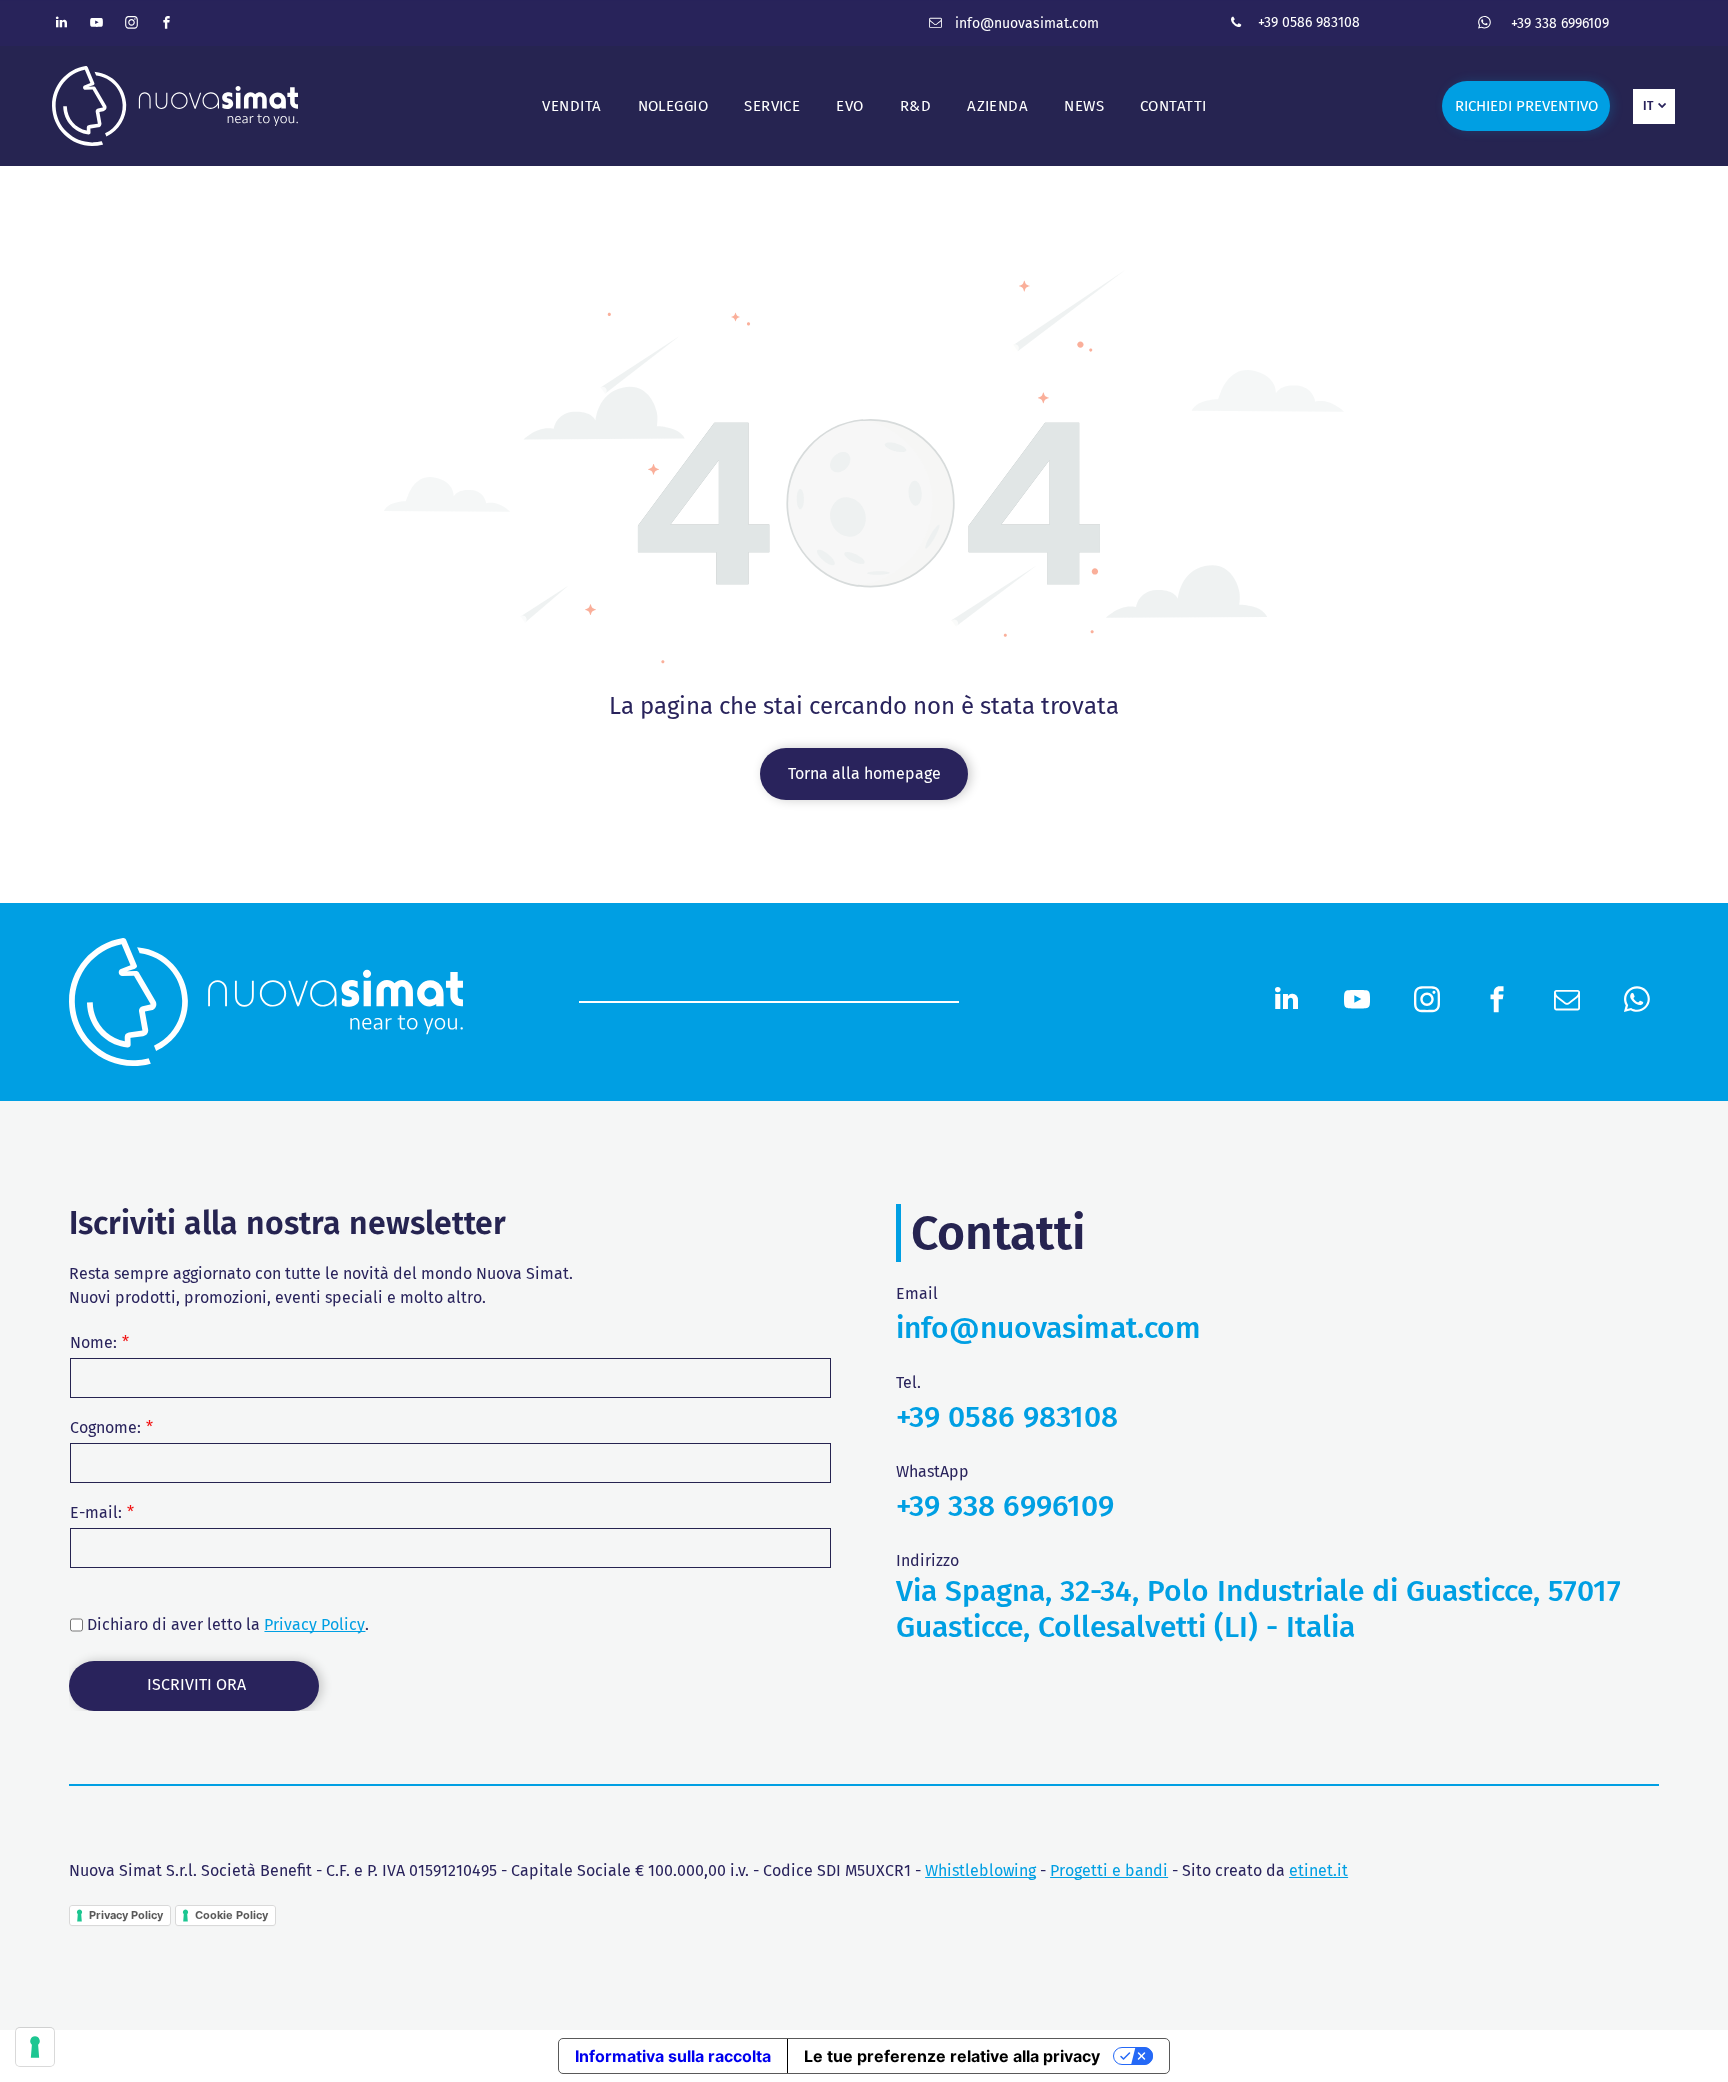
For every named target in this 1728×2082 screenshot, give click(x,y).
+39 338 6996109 (1560, 23)
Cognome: (105, 1427)
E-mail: (96, 1512)
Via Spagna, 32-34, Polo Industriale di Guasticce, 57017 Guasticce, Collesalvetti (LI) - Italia (1258, 1609)
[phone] (1236, 25)
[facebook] (167, 25)
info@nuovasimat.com (1027, 23)
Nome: (93, 1342)
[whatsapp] (1484, 25)
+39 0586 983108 (1309, 22)
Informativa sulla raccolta (673, 2056)
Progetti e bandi (1109, 1870)
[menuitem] (571, 106)
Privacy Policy (314, 1624)
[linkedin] (62, 25)
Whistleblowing (980, 1870)
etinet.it (1318, 1870)
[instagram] (132, 25)
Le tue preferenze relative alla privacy (952, 2056)
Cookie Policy (231, 1915)
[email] (935, 25)
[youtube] (97, 25)
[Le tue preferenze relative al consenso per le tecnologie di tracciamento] (35, 2047)
